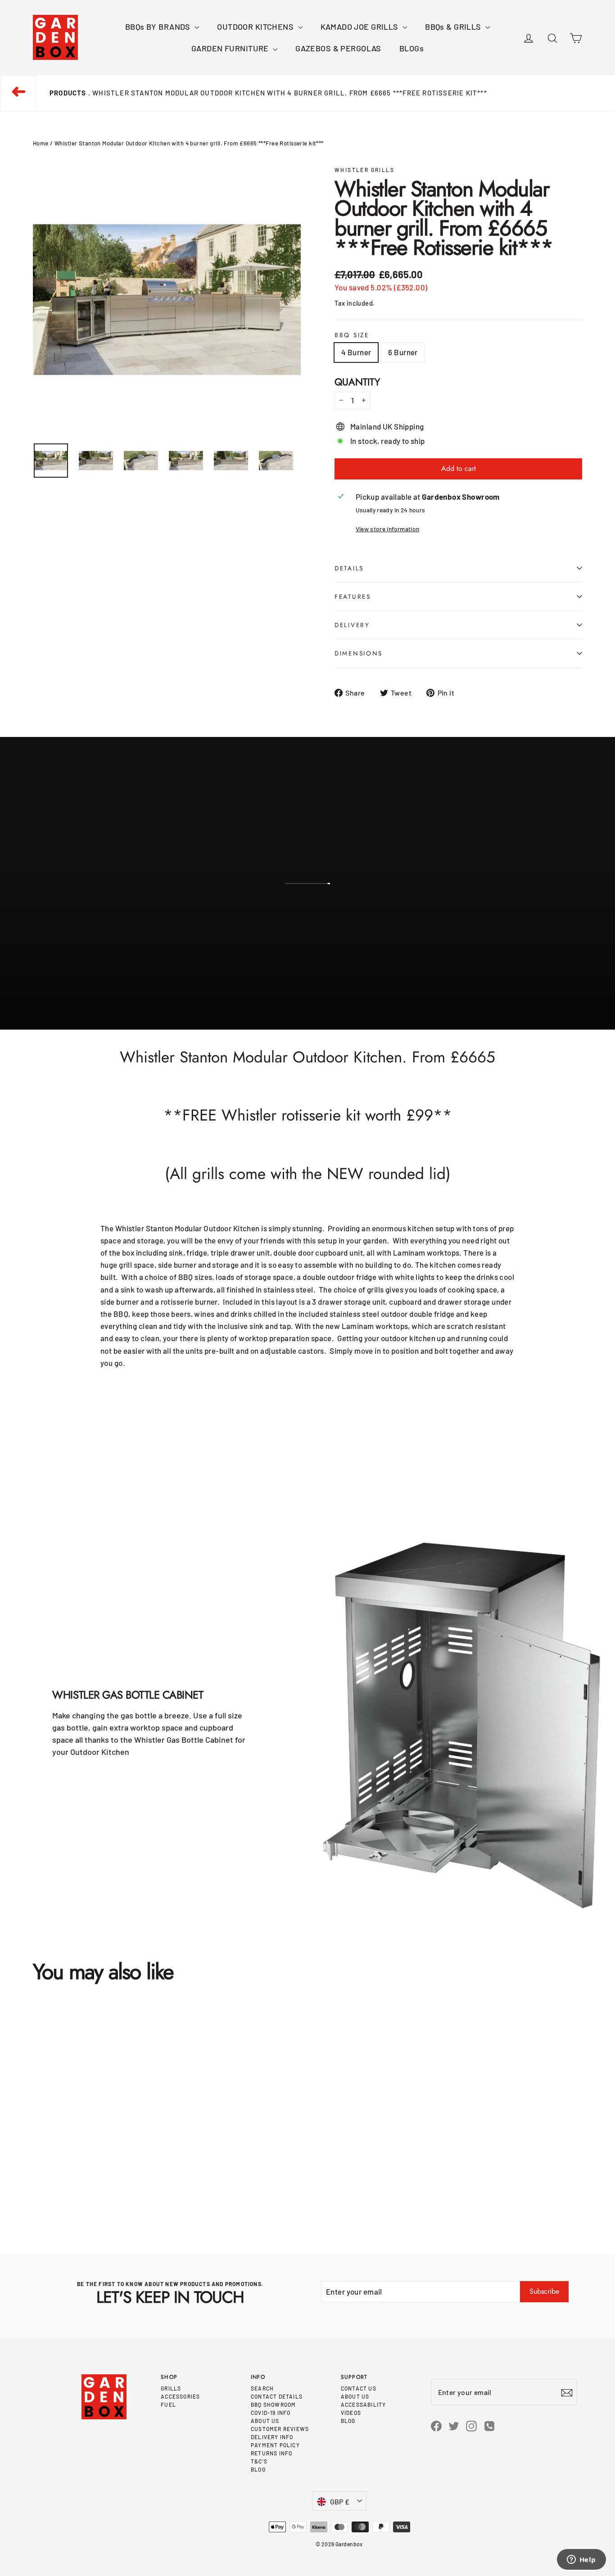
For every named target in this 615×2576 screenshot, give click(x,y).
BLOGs (412, 48)
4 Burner (356, 352)
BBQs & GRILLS (454, 27)
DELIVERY (352, 625)
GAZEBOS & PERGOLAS (338, 48)
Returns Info (271, 2453)
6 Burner (403, 352)
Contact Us (359, 2388)
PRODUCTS (68, 93)
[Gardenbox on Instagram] (471, 2425)
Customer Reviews (280, 2429)
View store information (387, 529)
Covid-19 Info (271, 2413)
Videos (351, 2413)
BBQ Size (352, 335)
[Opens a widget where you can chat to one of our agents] (581, 2560)
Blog (258, 2469)
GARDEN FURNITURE (231, 48)
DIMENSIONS (359, 653)
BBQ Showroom (273, 2404)
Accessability (364, 2404)
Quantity (357, 382)
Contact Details (277, 2396)
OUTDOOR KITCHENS (256, 27)
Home (41, 143)
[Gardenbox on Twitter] (454, 2425)
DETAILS (349, 568)
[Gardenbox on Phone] (489, 2425)
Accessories (180, 2396)
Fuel (168, 2404)
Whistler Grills (364, 170)
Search (262, 2388)
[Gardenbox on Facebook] (436, 2425)
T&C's (259, 2461)
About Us (265, 2421)
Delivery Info (272, 2437)
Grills (171, 2388)
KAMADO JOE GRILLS (361, 27)
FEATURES (353, 597)
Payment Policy (275, 2445)
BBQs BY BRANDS (159, 27)
